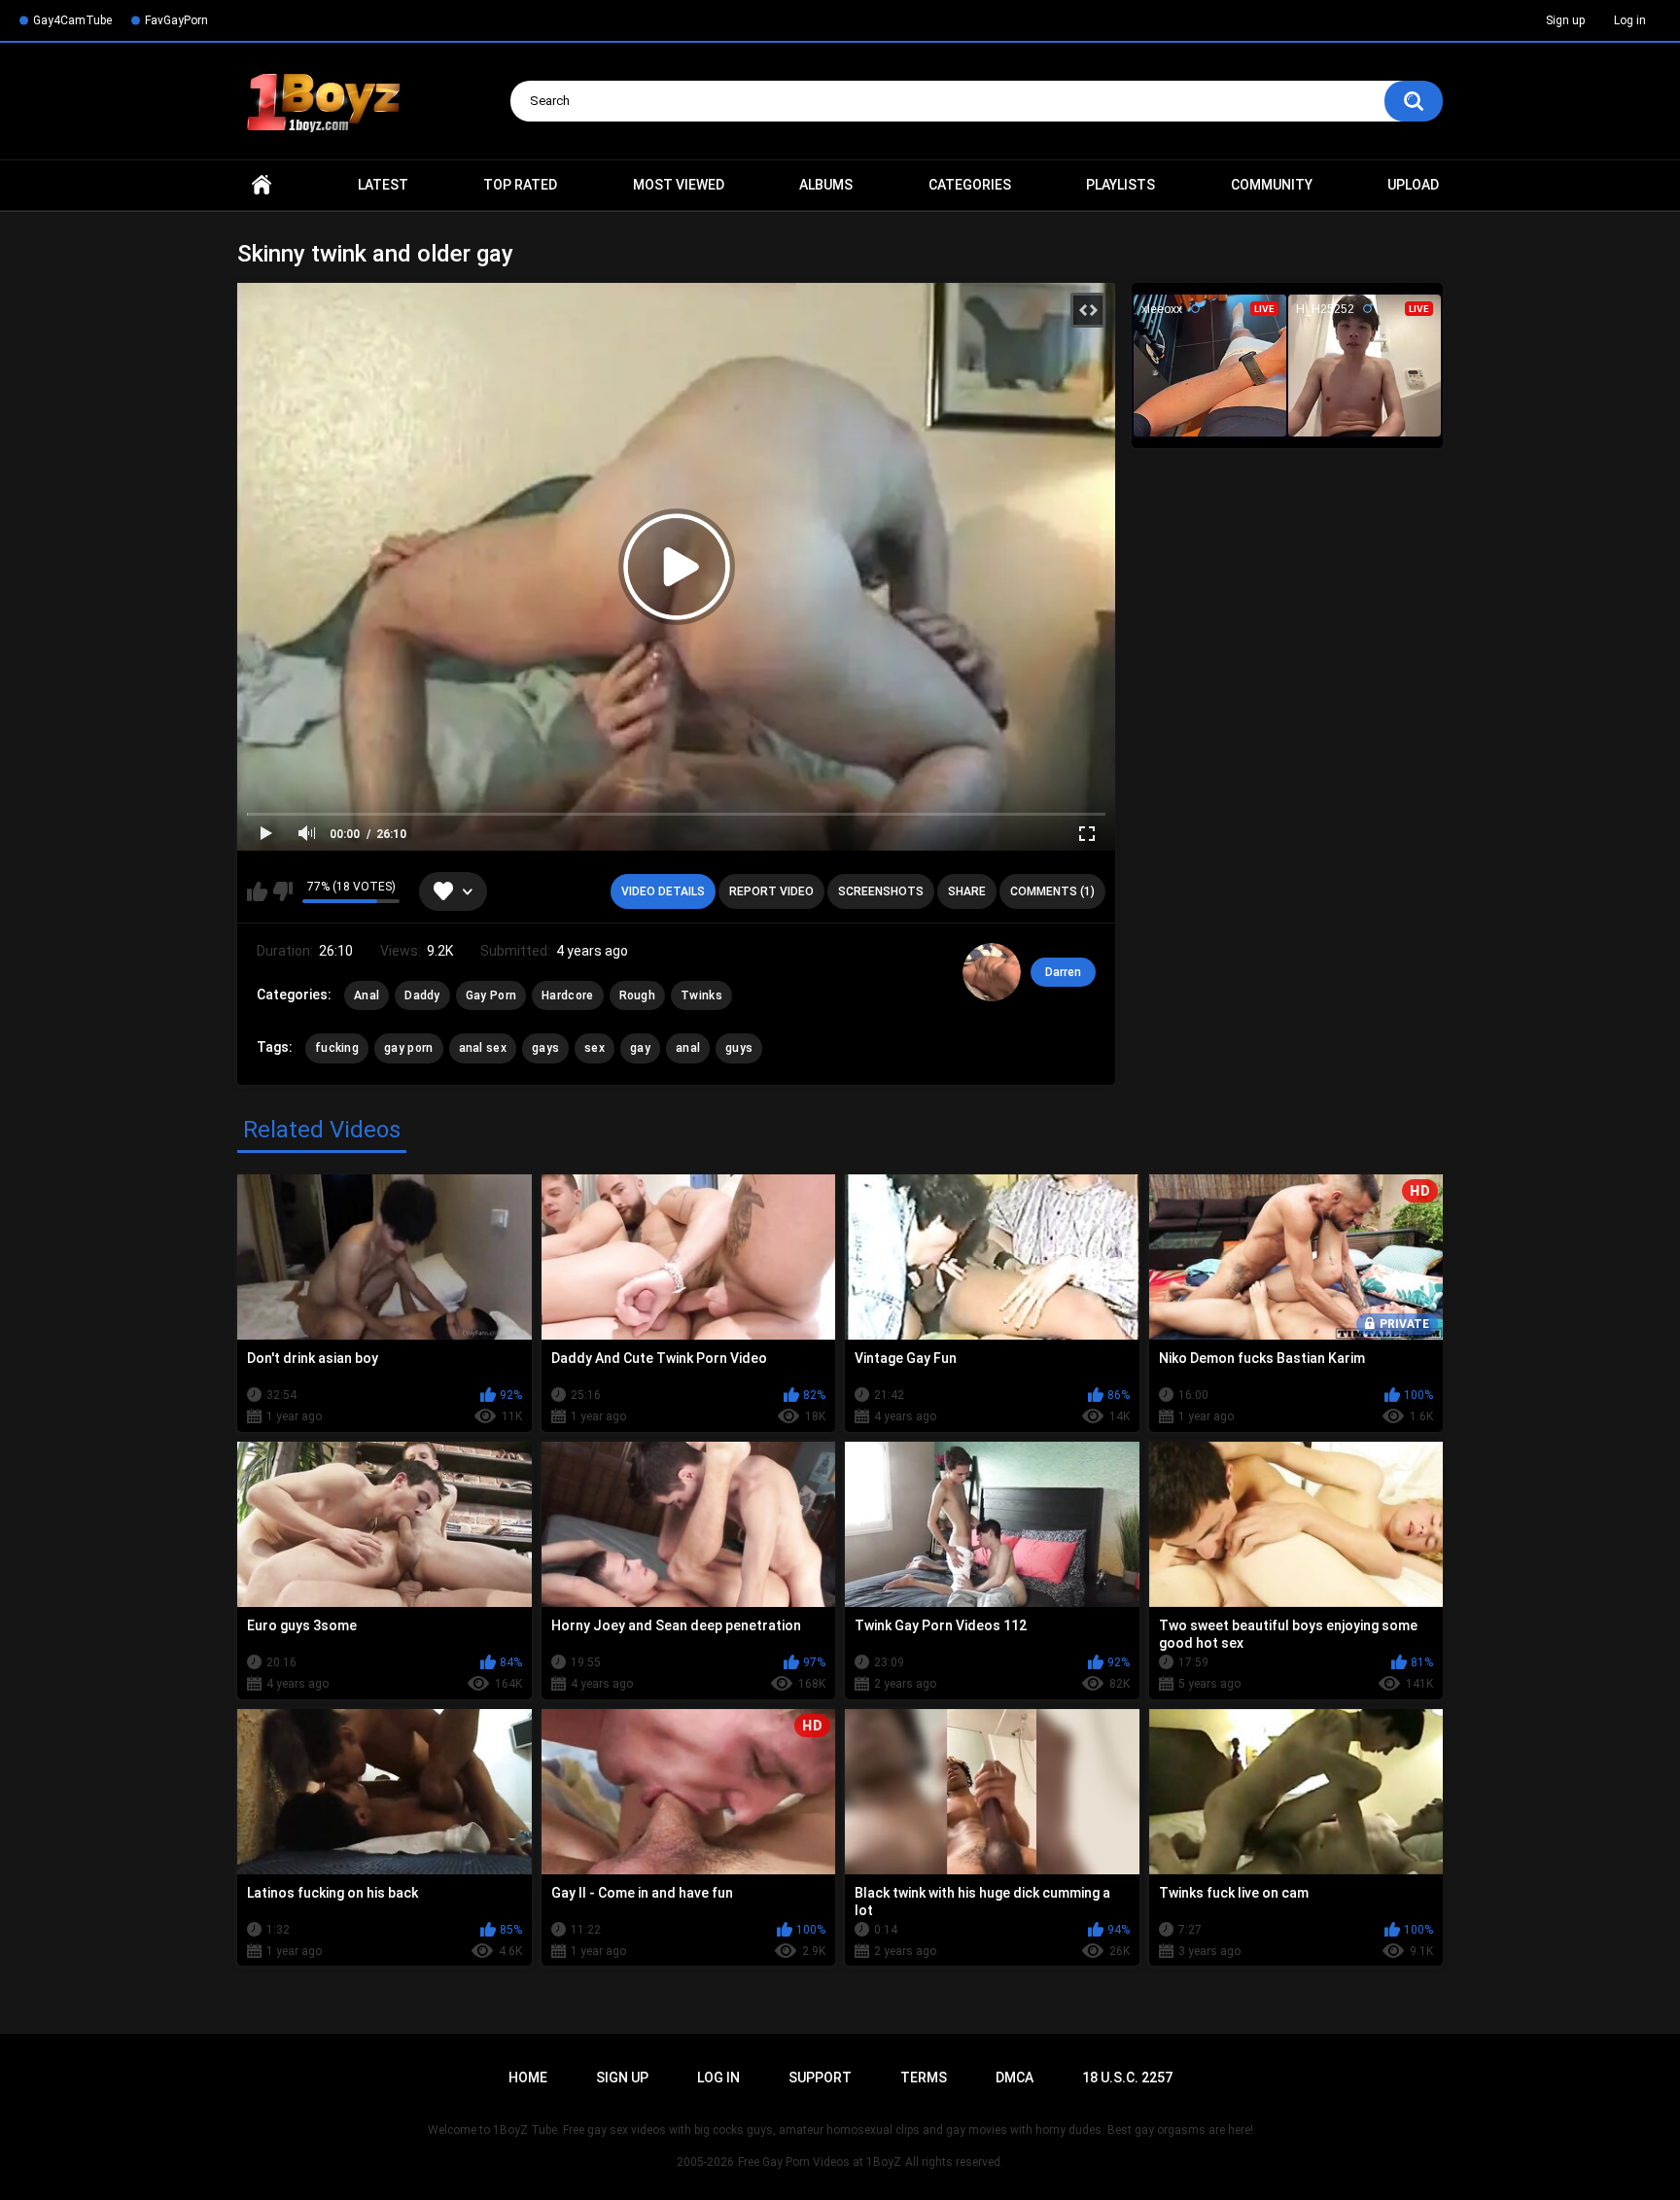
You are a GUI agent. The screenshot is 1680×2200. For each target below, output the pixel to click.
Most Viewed (679, 185)
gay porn (408, 1048)
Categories (970, 185)
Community (1272, 185)
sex (595, 1048)
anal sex (483, 1048)
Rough (638, 995)
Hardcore (567, 995)
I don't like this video (282, 891)
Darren (1063, 972)
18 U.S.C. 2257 (1127, 2078)
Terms (924, 2078)
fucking (337, 1048)
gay (640, 1048)
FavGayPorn (176, 20)
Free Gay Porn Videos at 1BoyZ (820, 2162)
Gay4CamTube (72, 20)
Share (967, 891)
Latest (383, 185)
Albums (826, 185)
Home (262, 185)
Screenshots (881, 891)
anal (688, 1048)
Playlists (1120, 185)
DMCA (1015, 2078)
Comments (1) (1052, 891)
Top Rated (520, 185)
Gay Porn (491, 995)
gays (545, 1048)
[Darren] (992, 972)
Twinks (701, 995)
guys (739, 1048)
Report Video (771, 891)
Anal (367, 995)
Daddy (422, 995)
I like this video (257, 891)
